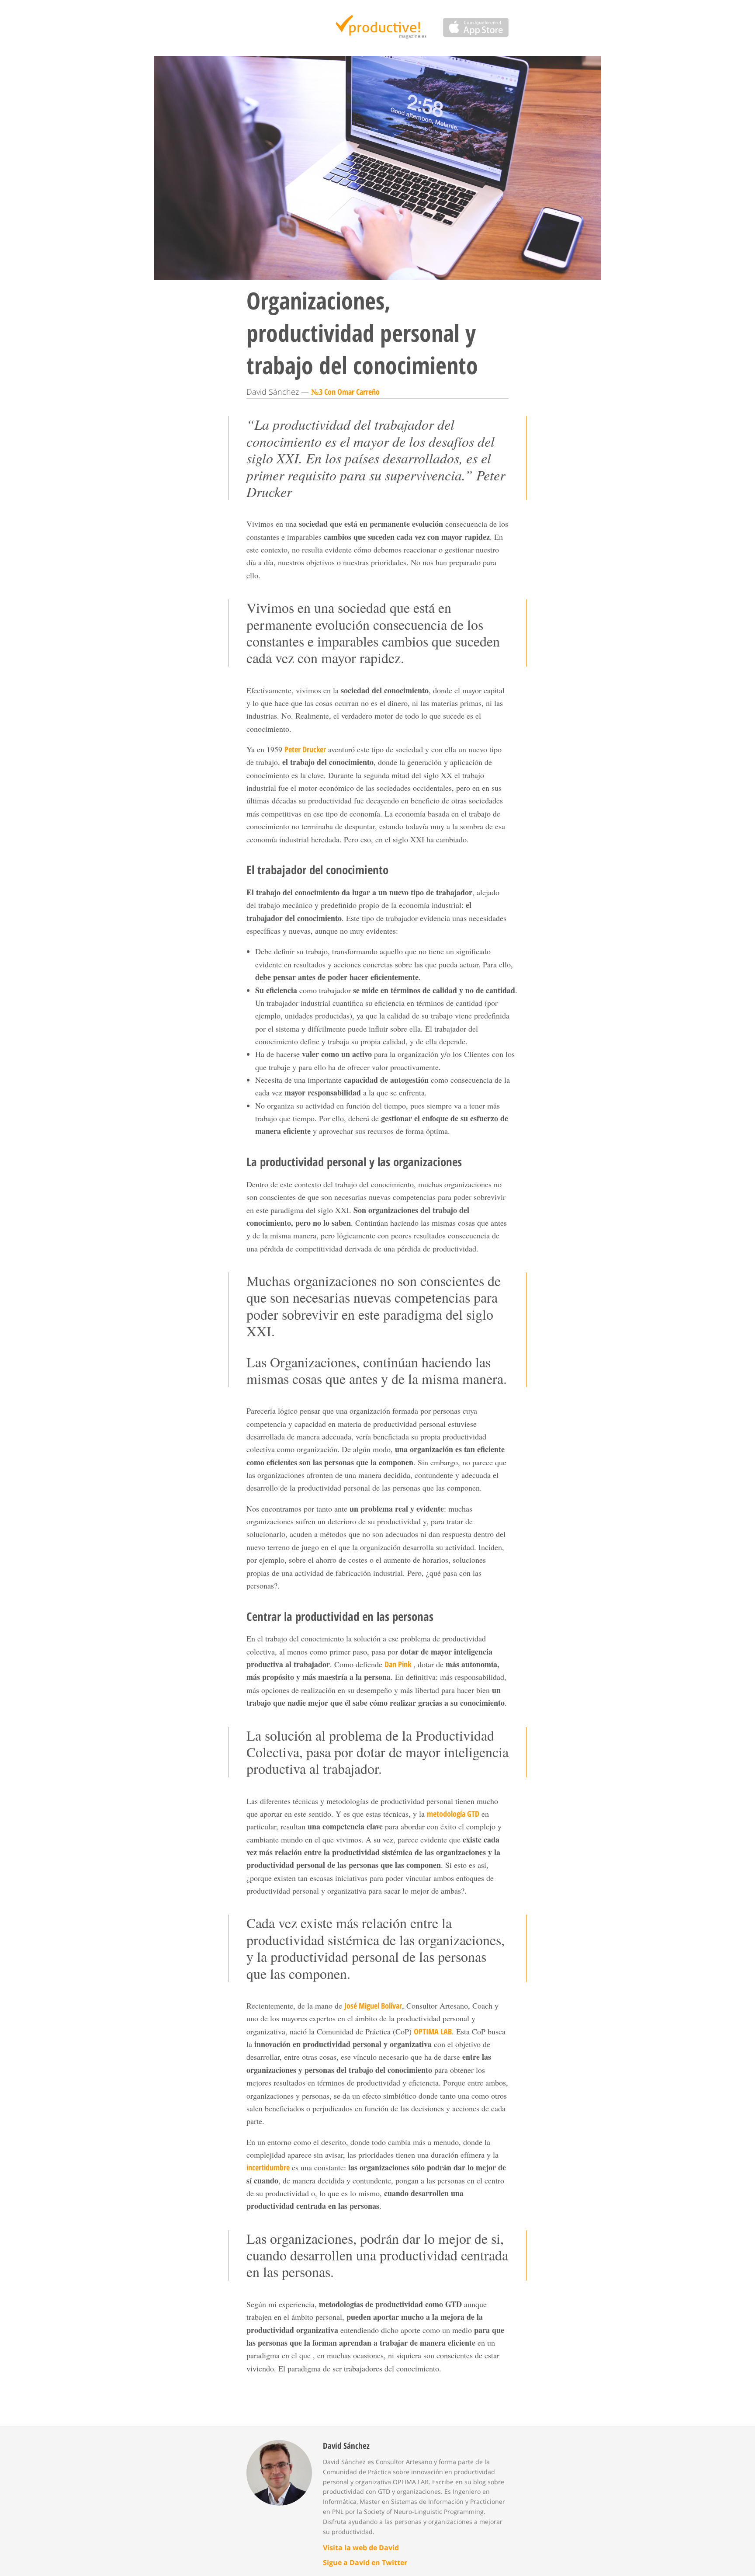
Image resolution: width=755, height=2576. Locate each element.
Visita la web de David (361, 2548)
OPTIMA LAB (433, 2031)
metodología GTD (453, 1814)
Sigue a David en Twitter (365, 2562)
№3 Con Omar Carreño (345, 392)
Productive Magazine (378, 28)
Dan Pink (398, 1664)
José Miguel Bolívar (373, 2006)
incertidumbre (268, 2167)
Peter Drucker (305, 749)
